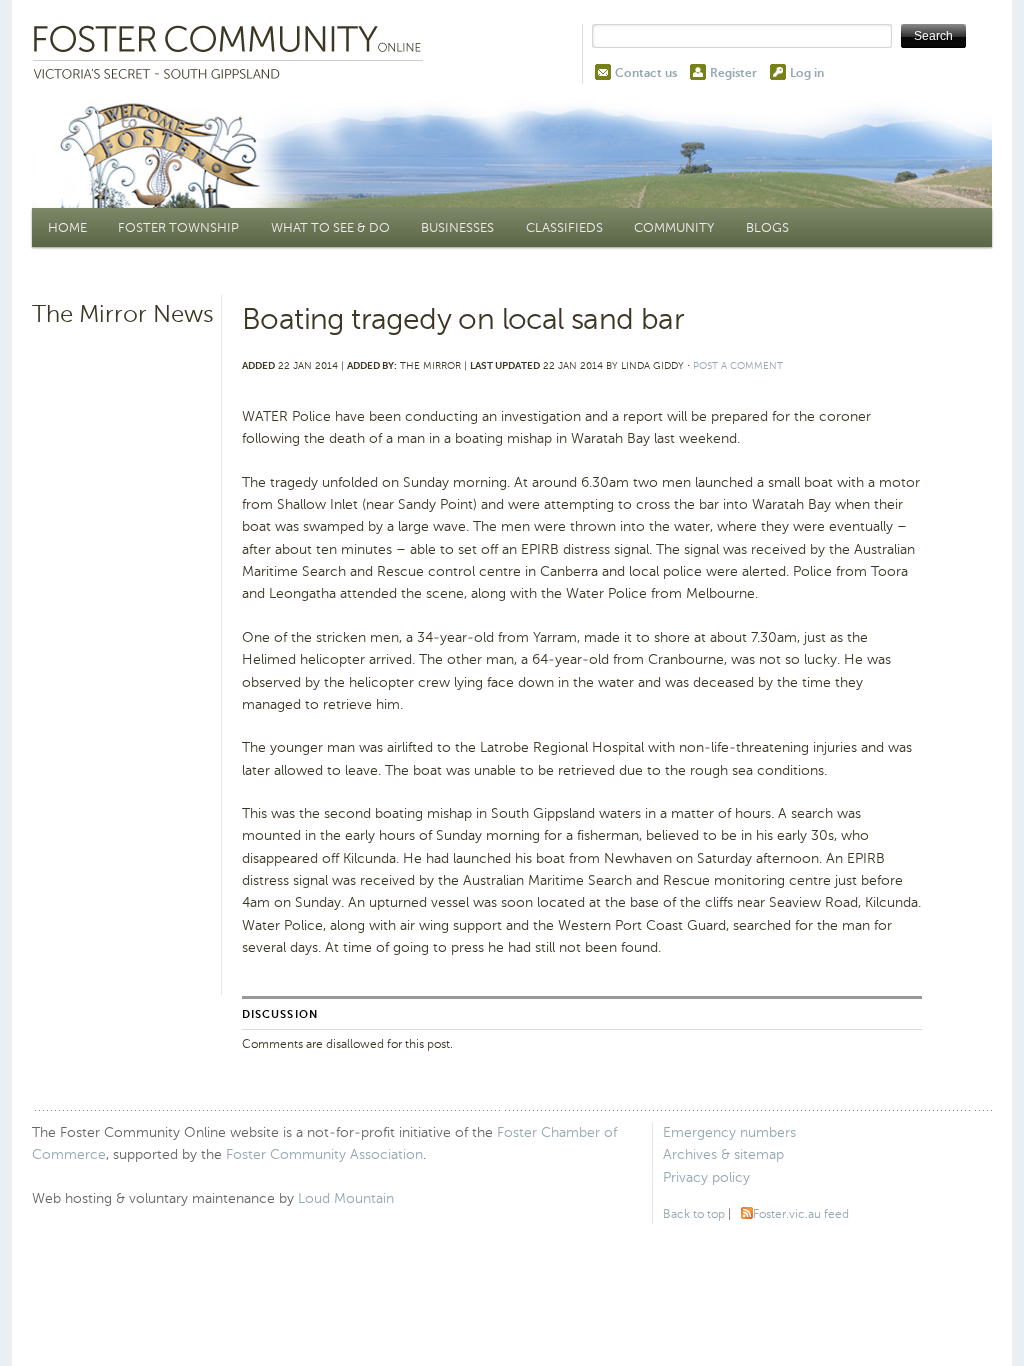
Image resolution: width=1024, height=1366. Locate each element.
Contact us (646, 73)
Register (733, 73)
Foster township (178, 227)
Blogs (767, 227)
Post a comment (738, 365)
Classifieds (564, 227)
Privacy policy (706, 1177)
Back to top (694, 1214)
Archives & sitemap (723, 1154)
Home (67, 227)
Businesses (457, 227)
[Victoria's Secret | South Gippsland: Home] (232, 54)
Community (674, 227)
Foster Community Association (324, 1154)
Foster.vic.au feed (801, 1214)
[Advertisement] (124, 645)
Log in (807, 73)
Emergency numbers (729, 1132)
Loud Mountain (346, 1198)
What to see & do (330, 227)
